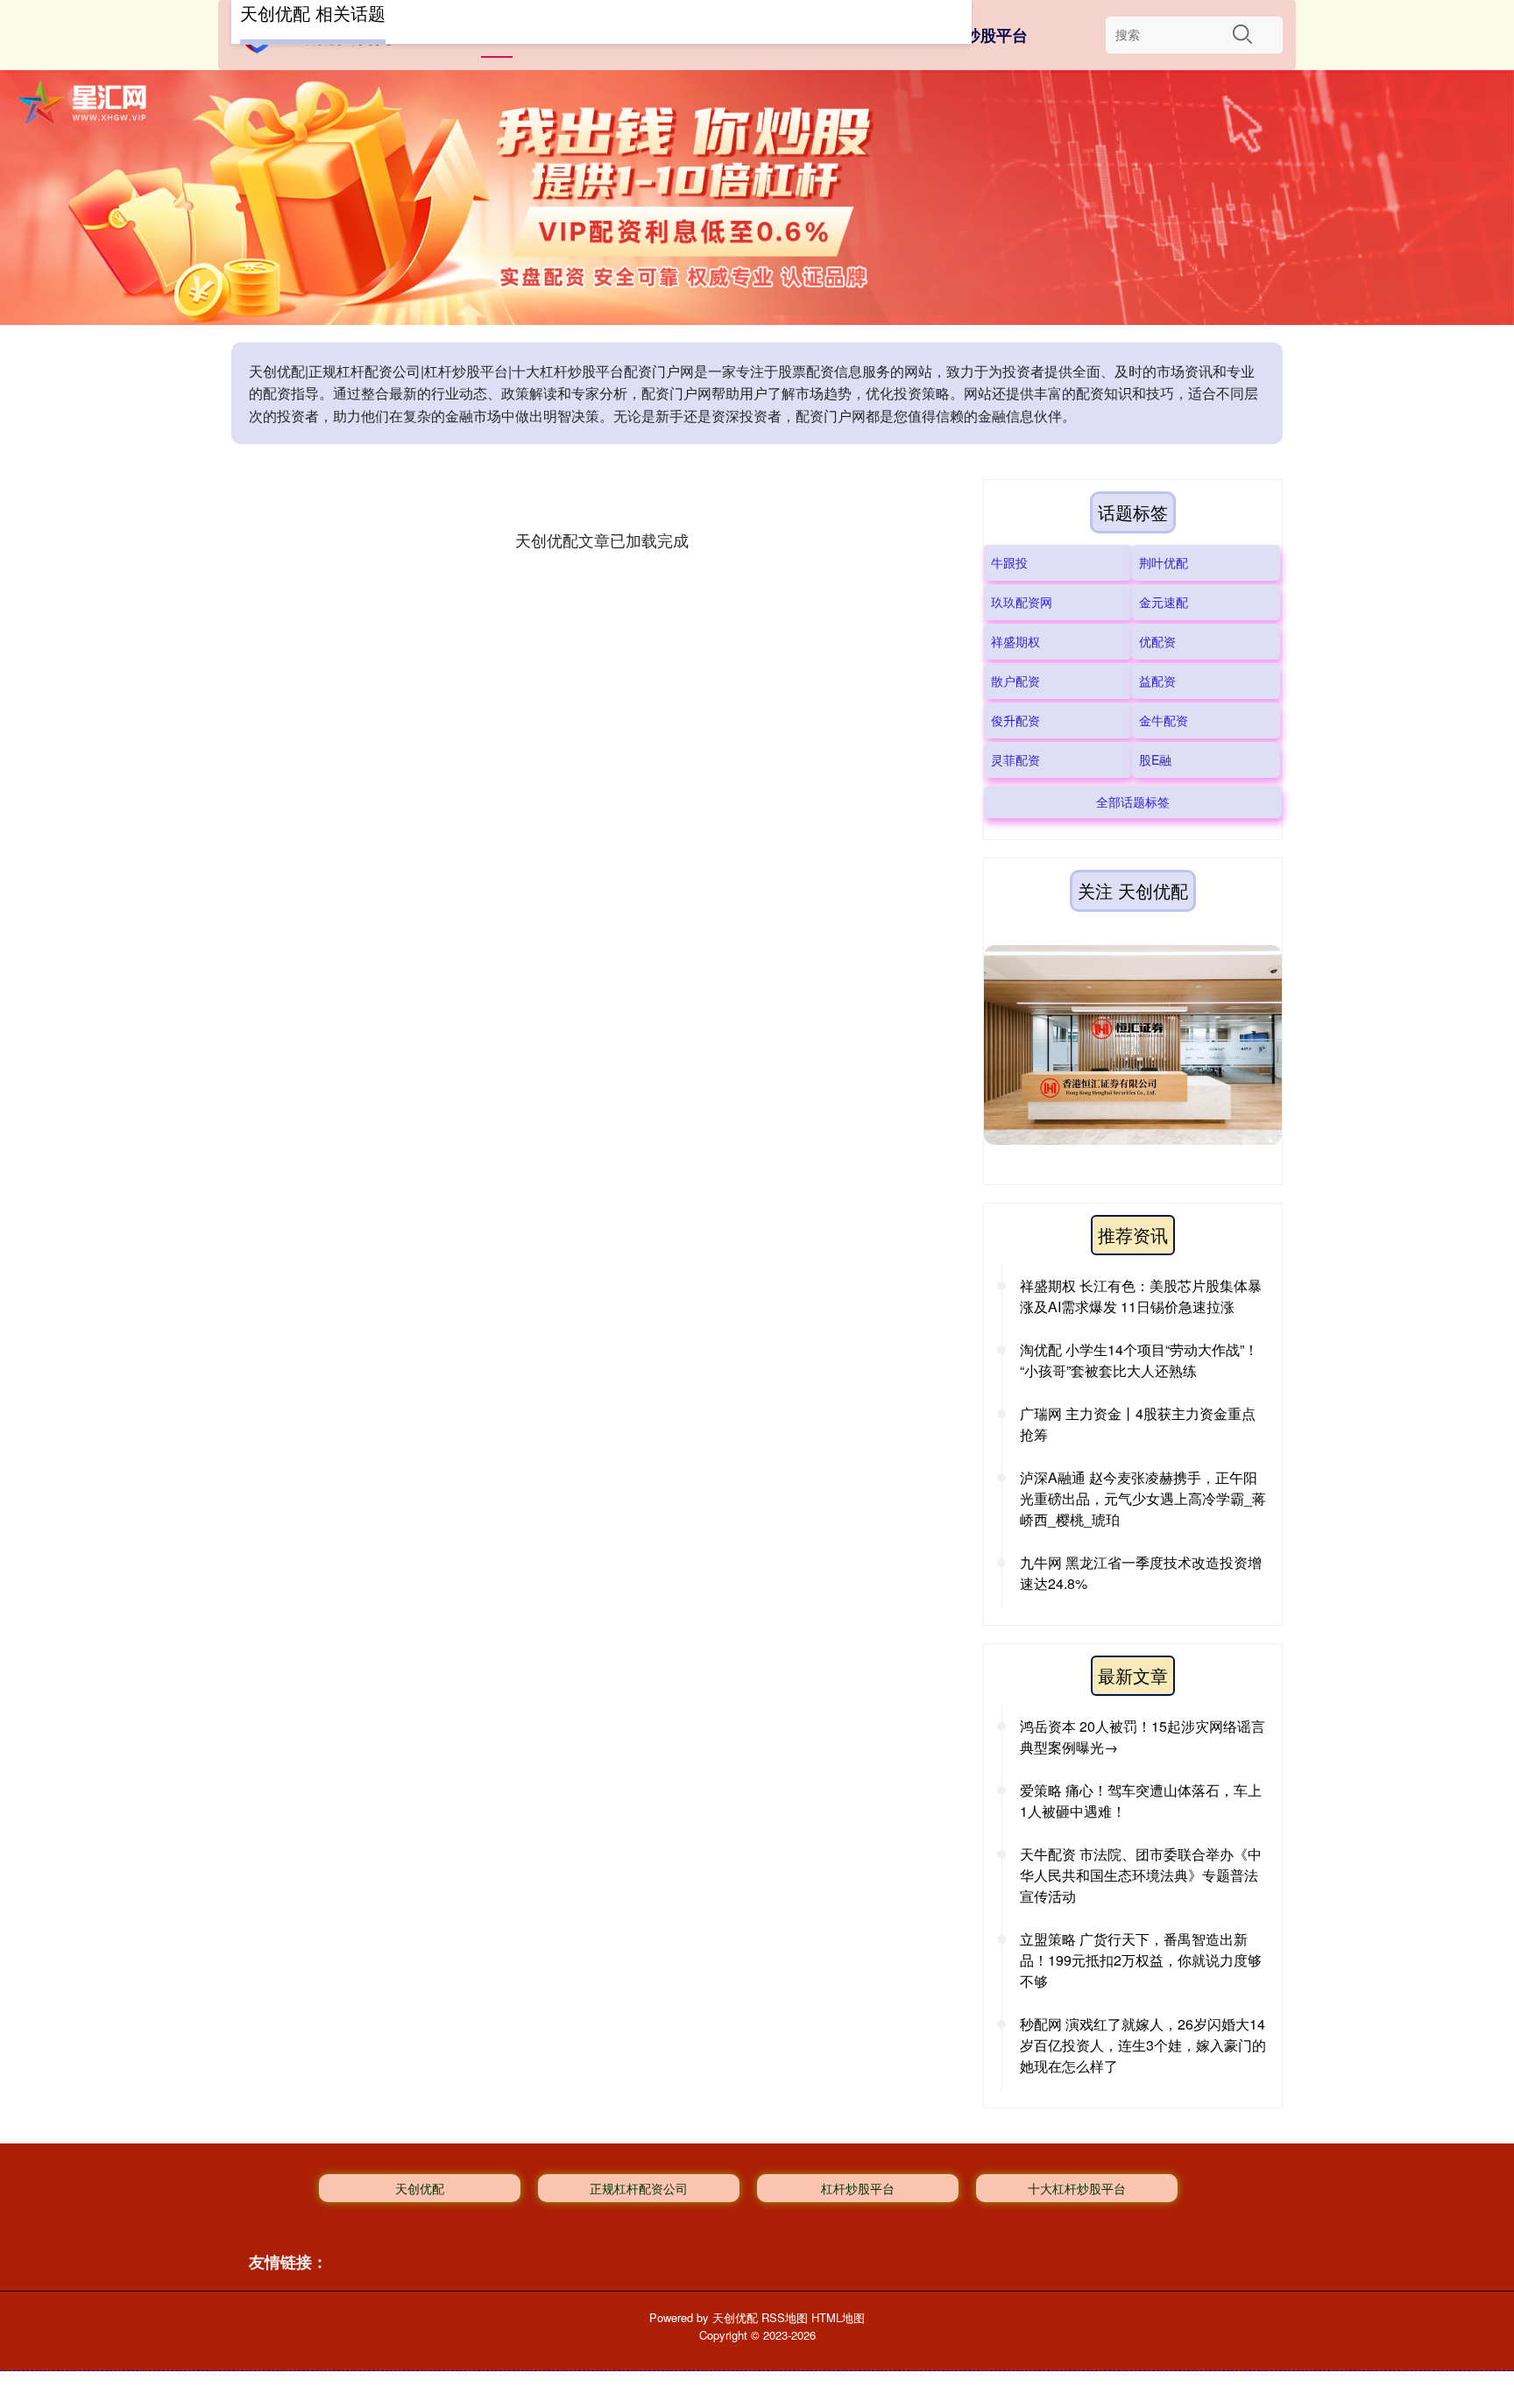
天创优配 (420, 2188)
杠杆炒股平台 (858, 2188)
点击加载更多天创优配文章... (601, 540)
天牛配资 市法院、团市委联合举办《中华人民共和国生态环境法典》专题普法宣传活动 (1141, 1875)
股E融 (1155, 759)
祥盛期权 (1015, 641)
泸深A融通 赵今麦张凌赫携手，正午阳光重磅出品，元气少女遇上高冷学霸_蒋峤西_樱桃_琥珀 (1143, 1498)
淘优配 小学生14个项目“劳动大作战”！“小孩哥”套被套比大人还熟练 (1139, 1360)
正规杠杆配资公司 (639, 2188)
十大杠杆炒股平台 (1077, 2188)
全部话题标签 (1133, 801)
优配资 (1157, 641)
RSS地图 (785, 2317)
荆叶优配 (1164, 562)
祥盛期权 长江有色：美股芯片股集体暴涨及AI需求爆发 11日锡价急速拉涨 (1141, 1296)
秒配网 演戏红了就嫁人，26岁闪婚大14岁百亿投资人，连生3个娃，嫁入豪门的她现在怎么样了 (1143, 2045)
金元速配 (1164, 602)
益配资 (1157, 681)
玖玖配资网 (1022, 602)
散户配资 (1015, 681)
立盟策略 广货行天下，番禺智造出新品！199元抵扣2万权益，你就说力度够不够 (1141, 1960)
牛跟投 (1009, 562)
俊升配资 (1015, 720)
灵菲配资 (1015, 759)
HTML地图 (838, 2317)
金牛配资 (1164, 720)
